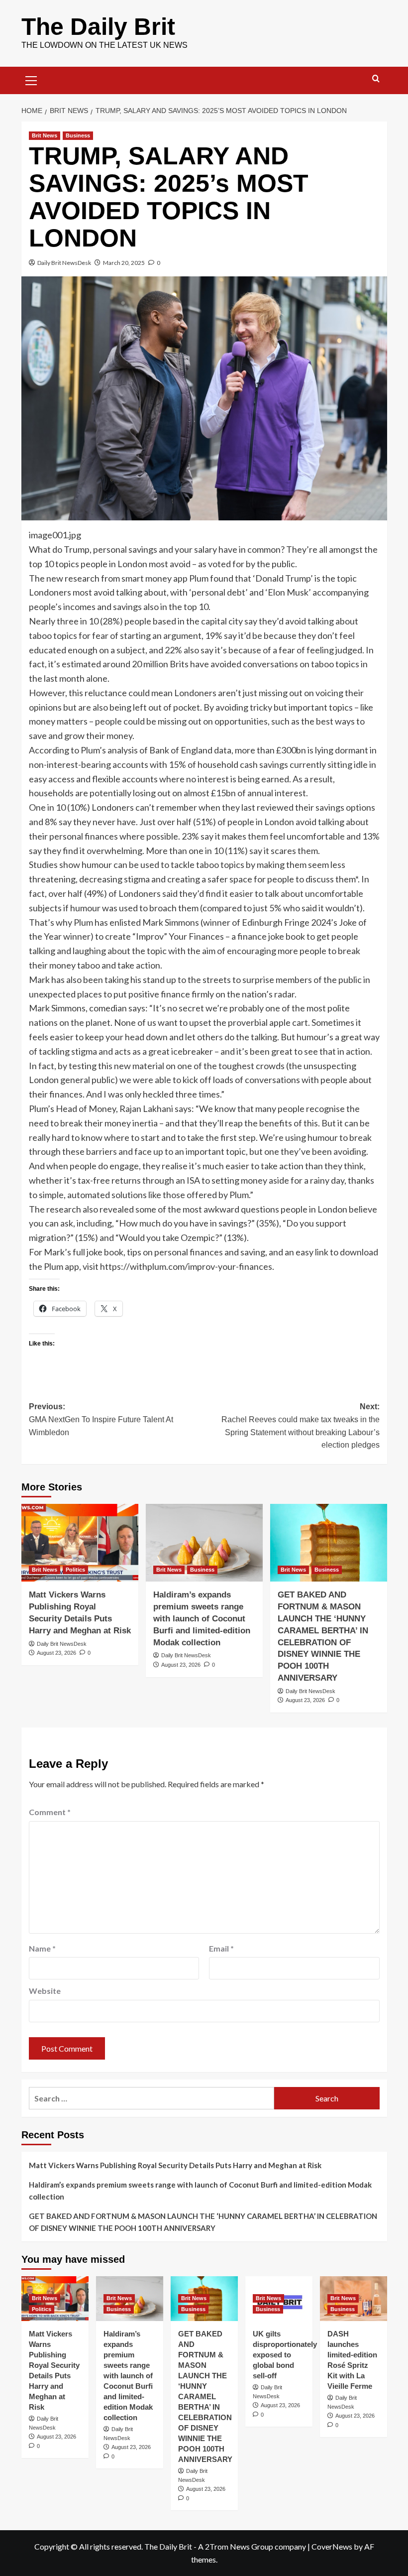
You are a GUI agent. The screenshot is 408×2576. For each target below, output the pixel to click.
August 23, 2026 (56, 1653)
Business (78, 135)
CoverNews (332, 2546)
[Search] (376, 79)
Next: (301, 1426)
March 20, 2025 (124, 263)
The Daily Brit (98, 27)
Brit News (45, 135)
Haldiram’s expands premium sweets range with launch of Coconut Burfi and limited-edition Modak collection (202, 1618)
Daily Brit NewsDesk (64, 263)
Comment (50, 1812)
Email (221, 1948)
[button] (31, 79)
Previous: (101, 1419)
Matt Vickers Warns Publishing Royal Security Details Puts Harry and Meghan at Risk (175, 2165)
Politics (75, 1570)
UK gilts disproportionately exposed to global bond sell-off (285, 2355)
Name (42, 1948)
